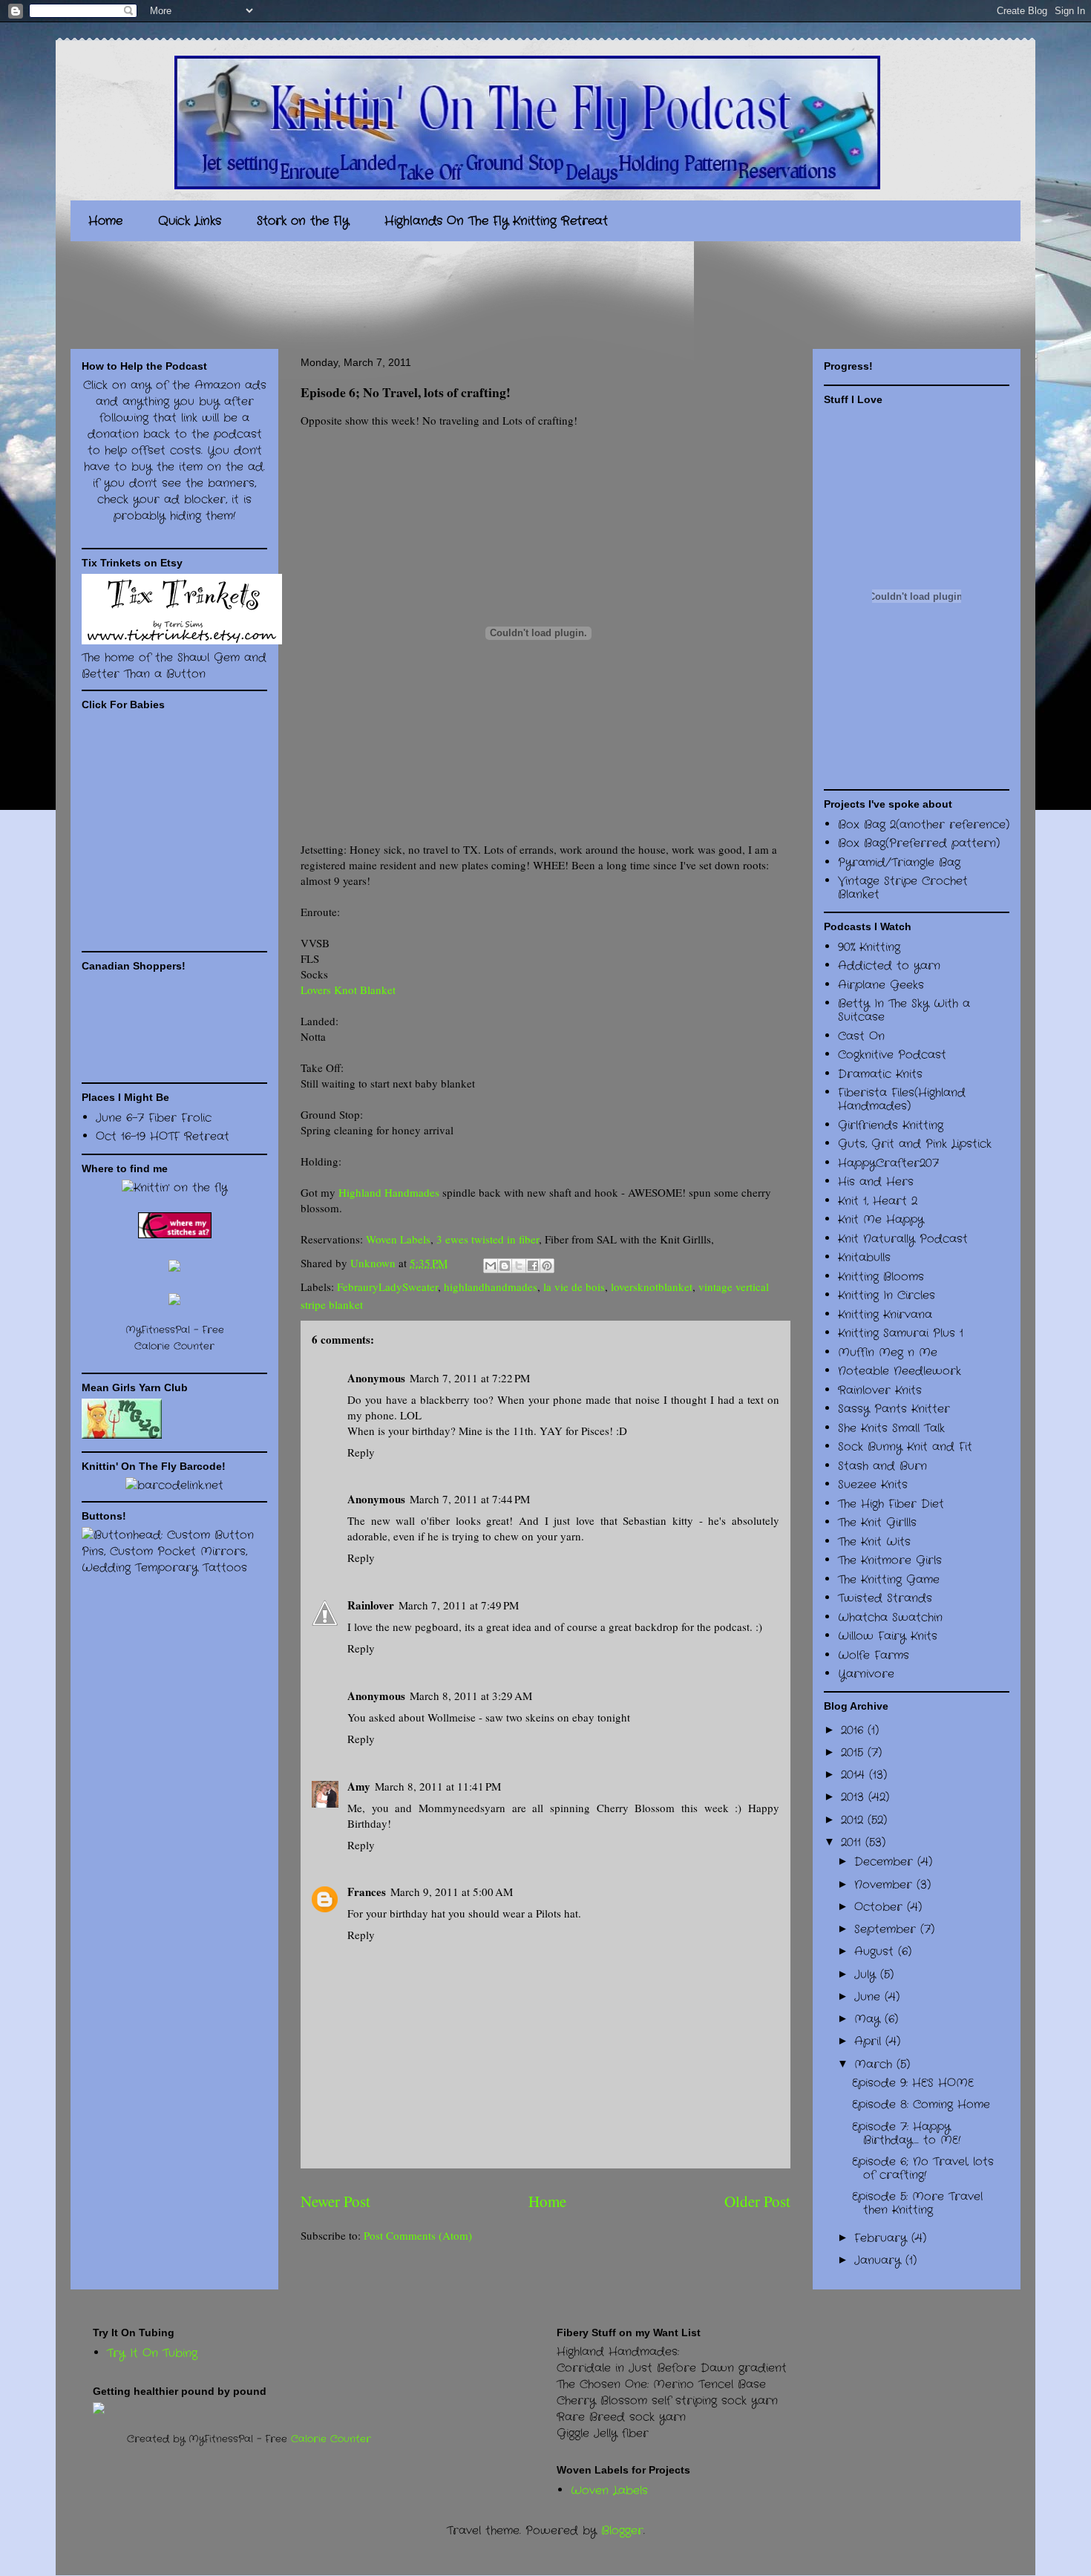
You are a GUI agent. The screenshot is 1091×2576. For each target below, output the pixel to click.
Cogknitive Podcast (892, 1055)
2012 (854, 1820)
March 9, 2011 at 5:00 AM (452, 1892)
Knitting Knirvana (885, 1315)
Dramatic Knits (880, 1074)
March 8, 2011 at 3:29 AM (471, 1696)
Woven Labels (398, 1239)
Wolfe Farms (874, 1655)
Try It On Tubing (152, 2353)
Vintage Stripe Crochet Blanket (903, 888)
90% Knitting (869, 947)
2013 (855, 1797)
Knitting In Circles (887, 1295)
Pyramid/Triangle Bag (899, 863)
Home (105, 221)
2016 (854, 1730)
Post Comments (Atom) (418, 2235)
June (869, 1997)
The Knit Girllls (877, 1523)
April (870, 2041)
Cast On (861, 1036)
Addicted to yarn (889, 966)
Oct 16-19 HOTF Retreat (163, 1137)
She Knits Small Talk (891, 1428)
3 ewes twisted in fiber (488, 1239)
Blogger (622, 2531)
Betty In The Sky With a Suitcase (904, 1010)
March (875, 2065)
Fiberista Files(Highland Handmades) (902, 1099)
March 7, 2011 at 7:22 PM (470, 1378)
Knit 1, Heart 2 (878, 1201)
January (880, 2260)
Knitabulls (864, 1258)
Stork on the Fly (303, 221)
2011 (853, 1843)
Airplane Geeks (881, 985)
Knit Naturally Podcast (903, 1239)
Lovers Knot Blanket (348, 990)
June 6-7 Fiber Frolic (154, 1118)
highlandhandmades (491, 1287)
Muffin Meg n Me (888, 1353)
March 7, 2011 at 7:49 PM (459, 1605)
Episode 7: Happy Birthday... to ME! (906, 2134)
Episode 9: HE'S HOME (913, 2083)
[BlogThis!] (505, 1266)
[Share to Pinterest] (547, 1266)
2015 (854, 1753)
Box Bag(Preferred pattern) (919, 843)
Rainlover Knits (880, 1390)
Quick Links (190, 221)
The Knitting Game (889, 1580)
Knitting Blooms (881, 1277)
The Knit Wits (874, 1542)
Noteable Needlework (900, 1371)
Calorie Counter (331, 2439)
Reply (361, 1452)
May (869, 2019)
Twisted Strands (885, 1598)
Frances (367, 1892)
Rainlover (371, 1605)
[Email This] (491, 1266)
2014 (855, 1775)
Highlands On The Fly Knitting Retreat (496, 221)
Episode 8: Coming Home (921, 2105)
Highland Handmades (389, 1192)
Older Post (757, 2201)
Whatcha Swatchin (890, 1618)
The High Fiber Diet (891, 1504)
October (881, 1907)
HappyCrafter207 (888, 1163)
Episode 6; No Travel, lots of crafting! (923, 2168)
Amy (359, 1786)
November (885, 1885)
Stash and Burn (882, 1466)
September (887, 1929)
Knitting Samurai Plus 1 (901, 1333)
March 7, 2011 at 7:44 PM (470, 1499)
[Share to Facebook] (533, 1266)
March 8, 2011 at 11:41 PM (438, 1786)
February (883, 2238)
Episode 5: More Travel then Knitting (917, 2203)
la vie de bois (574, 1287)
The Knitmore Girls (890, 1560)
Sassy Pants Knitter (894, 1409)
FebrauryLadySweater (387, 1287)
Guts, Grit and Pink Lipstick (915, 1144)
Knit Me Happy (881, 1220)
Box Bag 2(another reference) (924, 825)
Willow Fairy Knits (888, 1636)
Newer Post (335, 2201)
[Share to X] (519, 1266)
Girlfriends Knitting (891, 1125)
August (876, 1952)
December (886, 1862)
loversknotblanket (652, 1287)
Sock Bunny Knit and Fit (905, 1447)
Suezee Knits (873, 1485)
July (867, 1975)
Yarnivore (866, 1674)
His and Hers (876, 1182)
